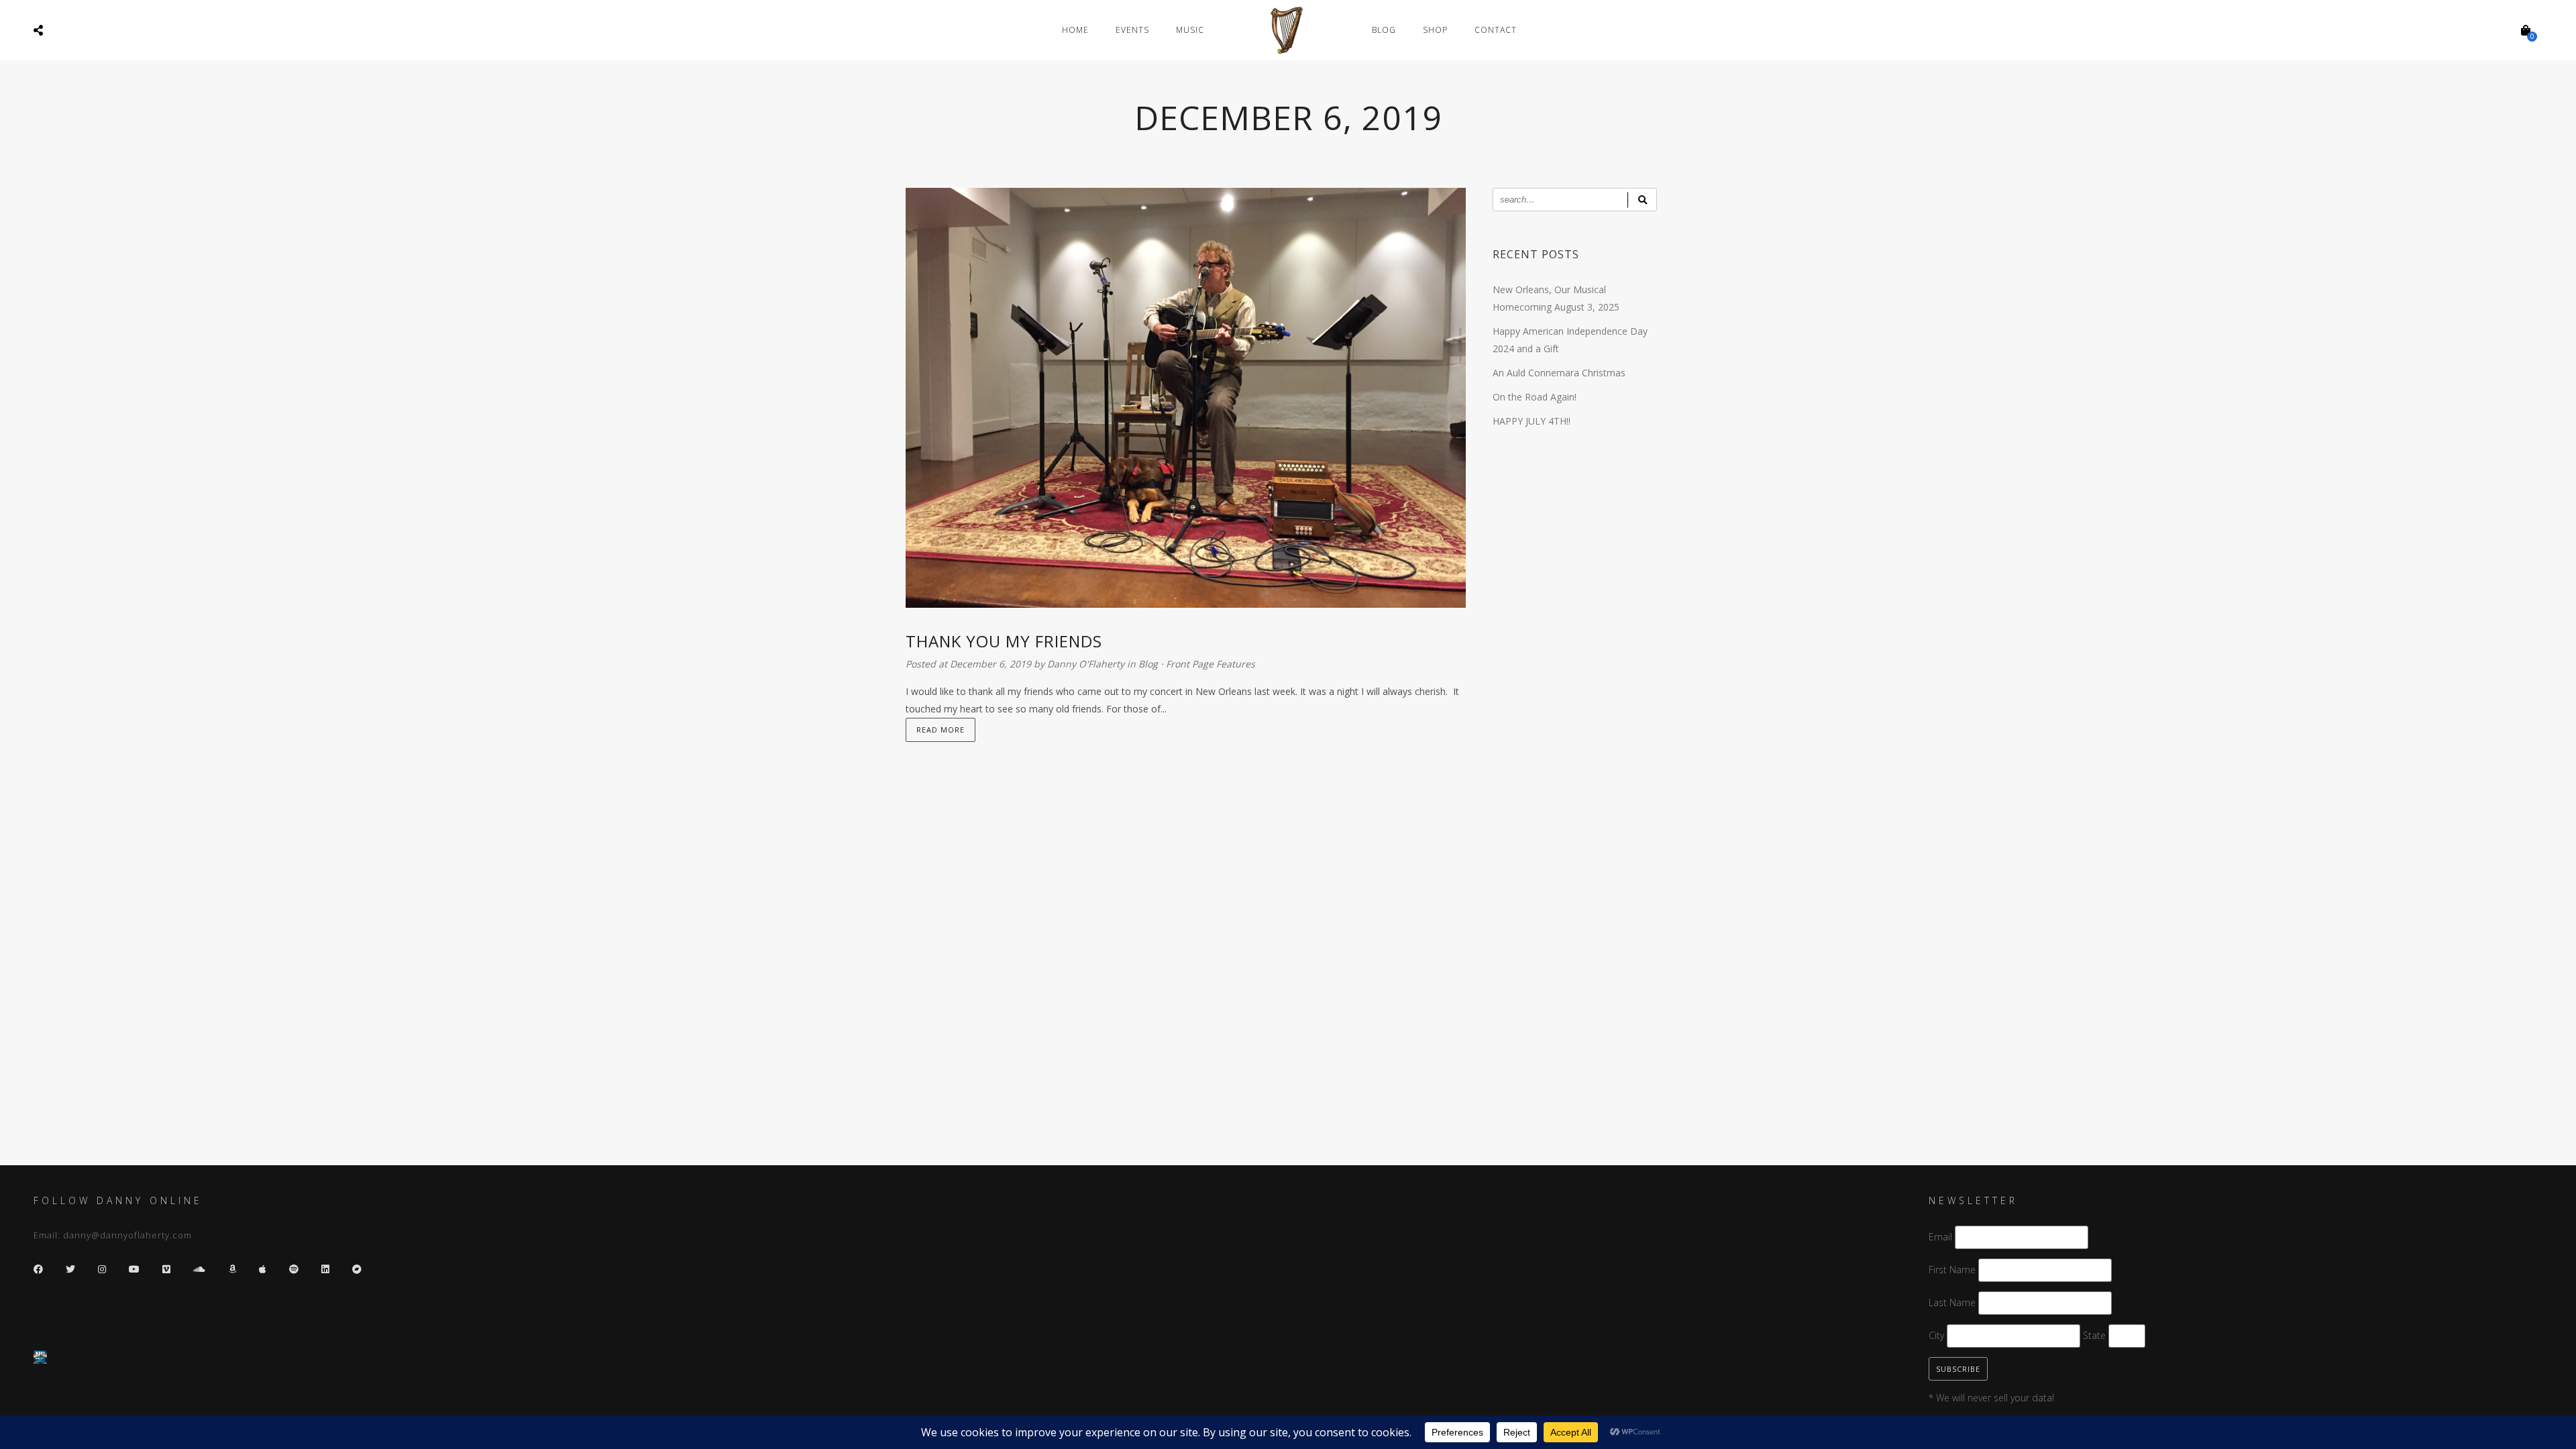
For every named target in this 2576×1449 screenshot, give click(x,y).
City (1936, 1335)
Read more (941, 730)
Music (1190, 30)
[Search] (1642, 200)
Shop (1435, 30)
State (2094, 1335)
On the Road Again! (1535, 397)
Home (1075, 30)
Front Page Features (1211, 664)
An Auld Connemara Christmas (1559, 373)
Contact (1496, 30)
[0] (2526, 30)
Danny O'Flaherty (1087, 664)
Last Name (1952, 1302)
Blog (1384, 30)
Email (1940, 1237)
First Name (1952, 1270)
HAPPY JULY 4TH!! (1532, 421)
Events (1132, 30)
